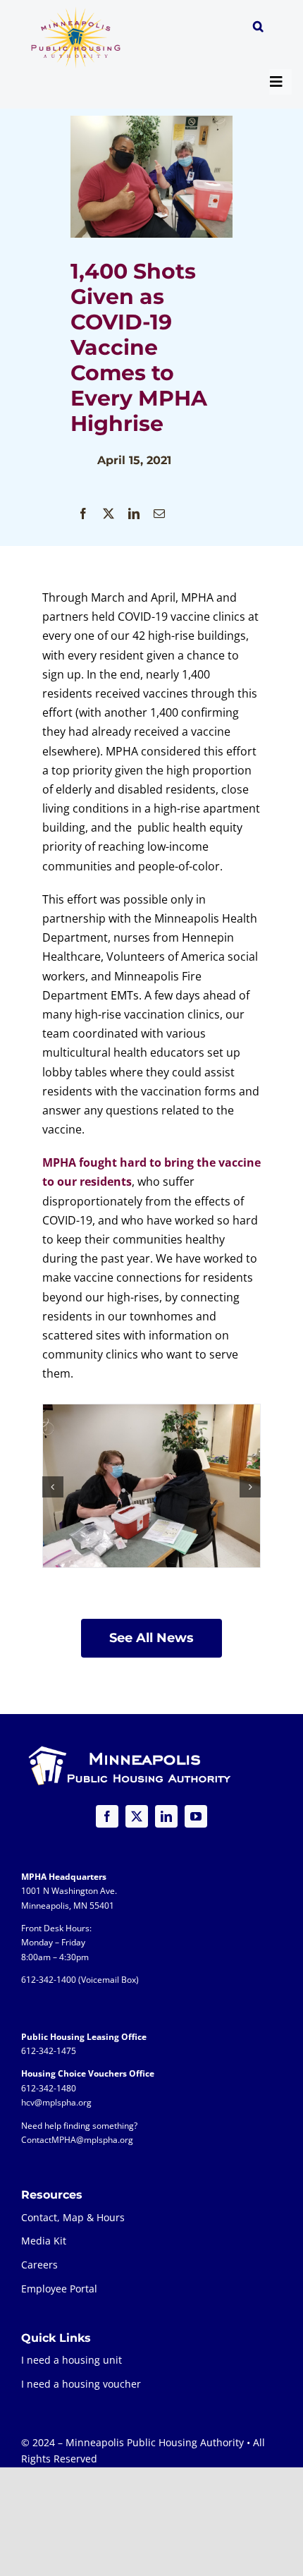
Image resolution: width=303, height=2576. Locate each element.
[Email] (159, 514)
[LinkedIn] (134, 514)
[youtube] (196, 1816)
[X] (109, 514)
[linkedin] (166, 1816)
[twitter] (137, 1816)
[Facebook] (83, 514)
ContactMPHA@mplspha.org (77, 2140)
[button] (258, 28)
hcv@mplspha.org (56, 2102)
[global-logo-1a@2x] (76, 11)
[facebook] (107, 1816)
